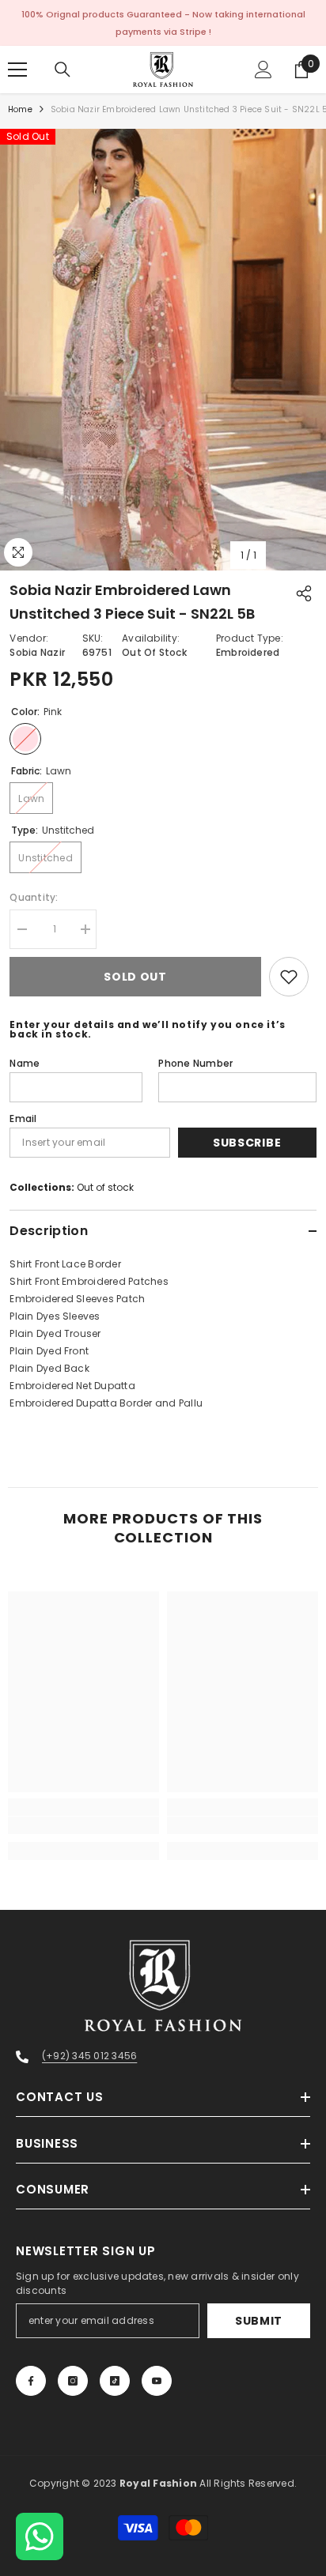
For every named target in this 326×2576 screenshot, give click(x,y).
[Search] (63, 70)
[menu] (17, 70)
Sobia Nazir (37, 652)
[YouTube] (157, 2381)
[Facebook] (31, 2381)
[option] (163, 350)
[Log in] (263, 70)
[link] (83, 1825)
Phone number (195, 1063)
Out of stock (105, 1187)
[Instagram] (73, 2381)
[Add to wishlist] (289, 977)
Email (23, 1119)
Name (25, 1063)
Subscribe (247, 1143)
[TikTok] (115, 2381)
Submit (259, 2321)
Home (20, 109)
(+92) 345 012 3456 (89, 2056)
